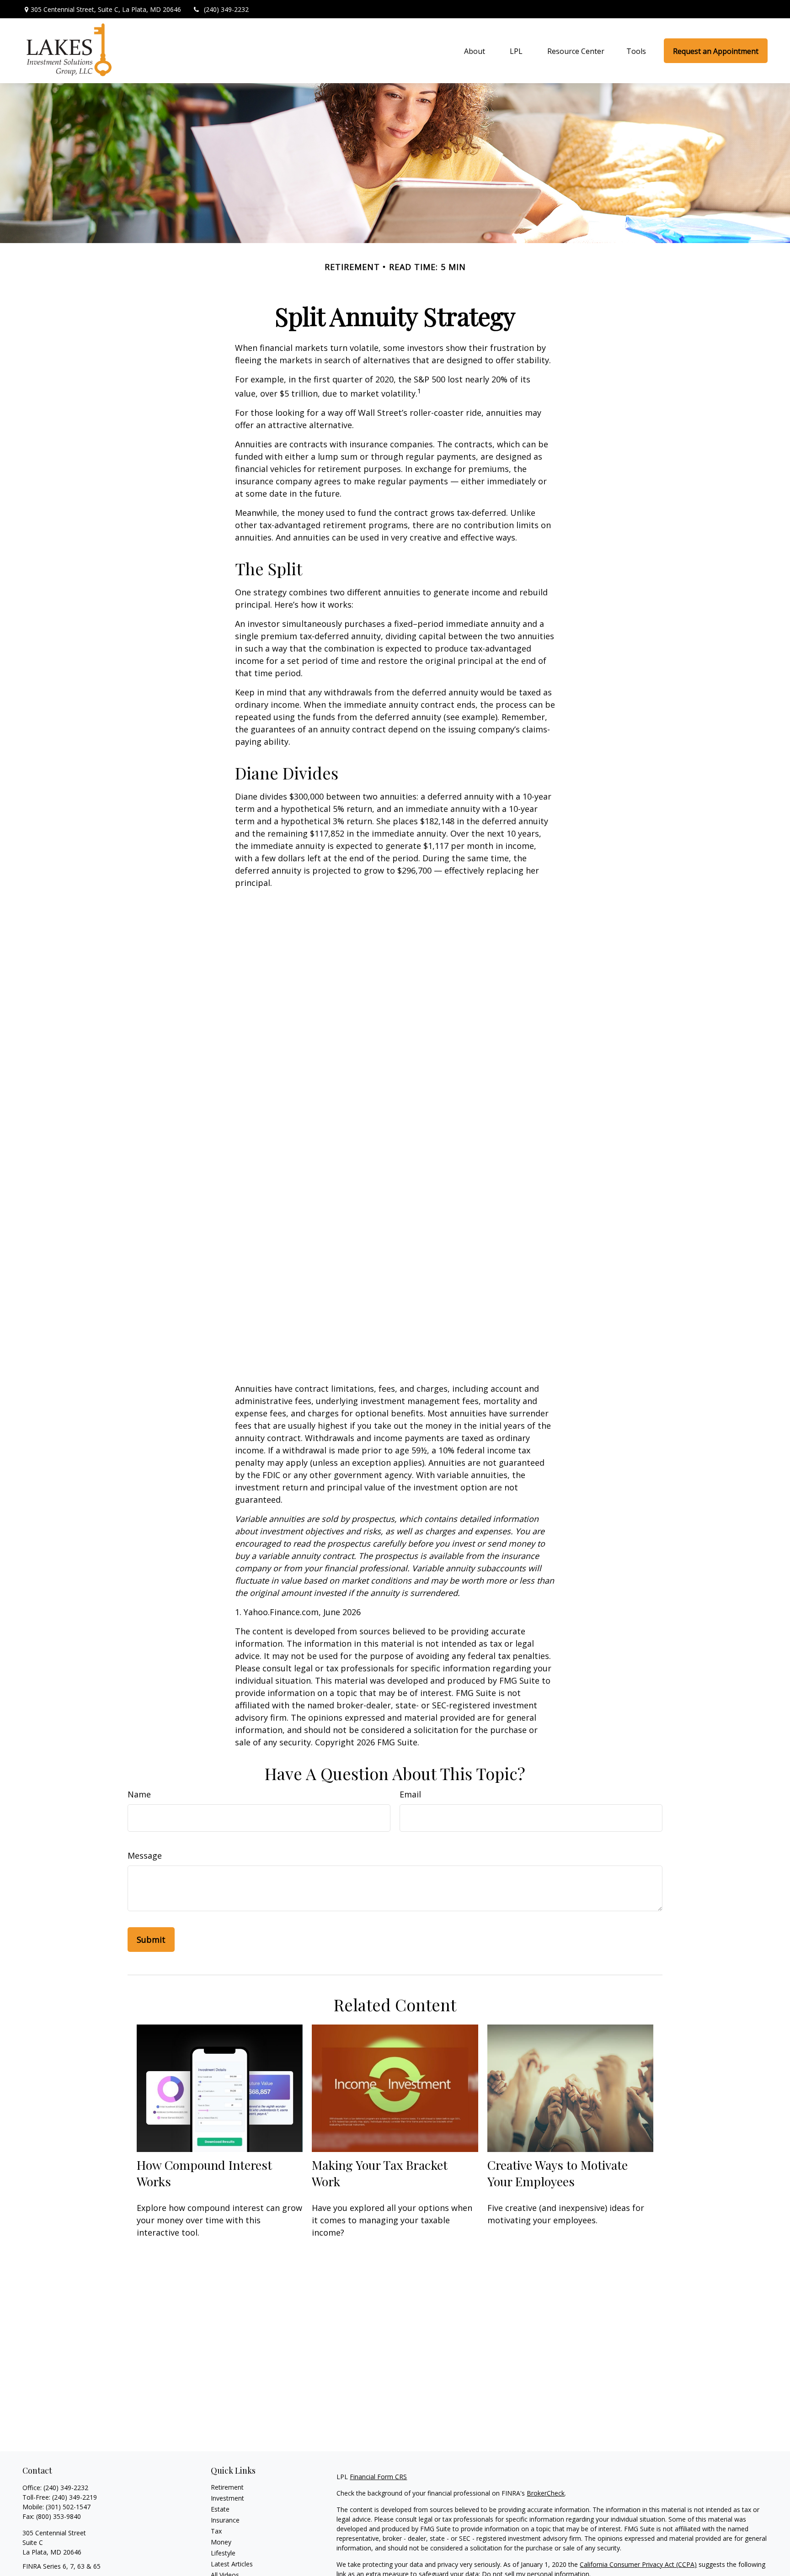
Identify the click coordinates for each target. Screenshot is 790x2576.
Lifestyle (223, 2553)
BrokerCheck (546, 2493)
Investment (227, 2498)
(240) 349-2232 (226, 9)
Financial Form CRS (378, 2477)
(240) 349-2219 (75, 2497)
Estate (220, 2509)
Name (139, 1794)
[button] (475, 51)
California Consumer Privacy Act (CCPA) (638, 2564)
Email (410, 1794)
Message (145, 1855)
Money (221, 2542)
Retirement (227, 2487)
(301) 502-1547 (68, 2507)
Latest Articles (232, 2564)
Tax (216, 2531)
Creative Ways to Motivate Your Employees (558, 2173)
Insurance (225, 2520)
